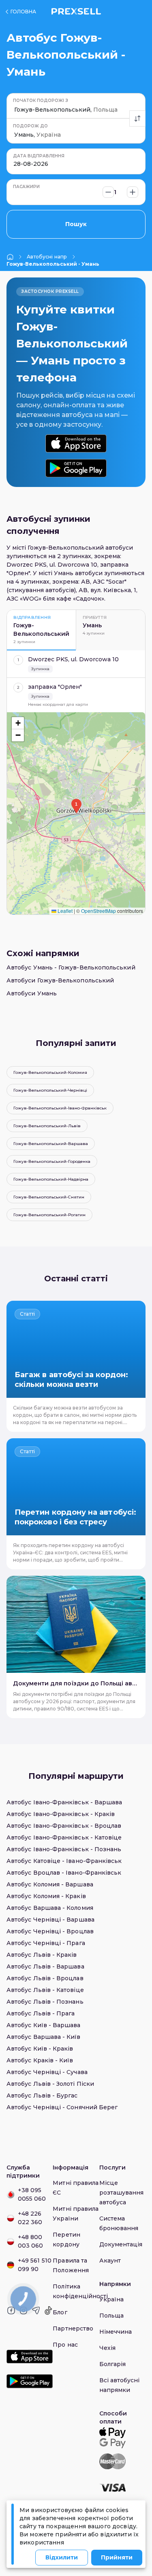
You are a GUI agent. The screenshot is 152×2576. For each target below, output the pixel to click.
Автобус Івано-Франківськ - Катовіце (64, 1837)
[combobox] (15, 110)
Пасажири (26, 187)
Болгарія (113, 2364)
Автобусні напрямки (47, 257)
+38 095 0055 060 (32, 2194)
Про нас (65, 2345)
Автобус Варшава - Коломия (50, 1908)
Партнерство (73, 2328)
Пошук (76, 224)
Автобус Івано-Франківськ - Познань (64, 1849)
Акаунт (110, 2261)
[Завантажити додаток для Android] (76, 468)
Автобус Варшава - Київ (44, 2037)
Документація (121, 2244)
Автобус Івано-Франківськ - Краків (61, 1814)
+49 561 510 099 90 (35, 2265)
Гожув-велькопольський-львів (47, 1126)
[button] (76, 806)
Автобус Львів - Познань (45, 2002)
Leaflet (64, 911)
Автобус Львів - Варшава (45, 1966)
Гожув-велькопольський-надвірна (51, 1179)
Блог (60, 2312)
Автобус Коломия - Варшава (50, 1884)
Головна (23, 12)
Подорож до (30, 126)
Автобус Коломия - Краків (46, 1896)
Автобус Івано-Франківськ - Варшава (64, 1802)
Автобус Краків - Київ (40, 2060)
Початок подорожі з (41, 101)
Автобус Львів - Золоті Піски (50, 2084)
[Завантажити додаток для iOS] (76, 443)
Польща (111, 2316)
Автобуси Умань (32, 993)
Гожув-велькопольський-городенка (52, 1161)
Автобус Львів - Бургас (42, 2096)
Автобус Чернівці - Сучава (47, 2072)
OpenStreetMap (98, 911)
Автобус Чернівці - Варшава (50, 1920)
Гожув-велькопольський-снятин (49, 1197)
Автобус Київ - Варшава (44, 2025)
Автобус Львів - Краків (42, 1955)
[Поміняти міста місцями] (137, 119)
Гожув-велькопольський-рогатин (49, 1215)
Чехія (107, 2348)
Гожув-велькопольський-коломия (50, 1072)
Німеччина (116, 2332)
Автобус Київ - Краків (40, 2049)
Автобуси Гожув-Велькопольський (60, 980)
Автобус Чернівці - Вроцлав (50, 1931)
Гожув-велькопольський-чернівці (50, 1090)
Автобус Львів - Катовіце (45, 1990)
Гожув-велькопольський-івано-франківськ (60, 1108)
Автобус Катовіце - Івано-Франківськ (64, 1861)
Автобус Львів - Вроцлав (45, 1978)
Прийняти (117, 2557)
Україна (112, 2299)
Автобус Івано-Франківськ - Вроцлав (64, 1826)
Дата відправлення (39, 156)
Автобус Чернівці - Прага (46, 1943)
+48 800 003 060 (31, 2241)
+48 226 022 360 (30, 2218)
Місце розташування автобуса (122, 2193)
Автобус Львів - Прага (41, 2013)
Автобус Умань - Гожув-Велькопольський (71, 967)
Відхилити (62, 2557)
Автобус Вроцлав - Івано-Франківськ (64, 1873)
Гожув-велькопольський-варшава (51, 1144)
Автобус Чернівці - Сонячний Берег (62, 2107)
